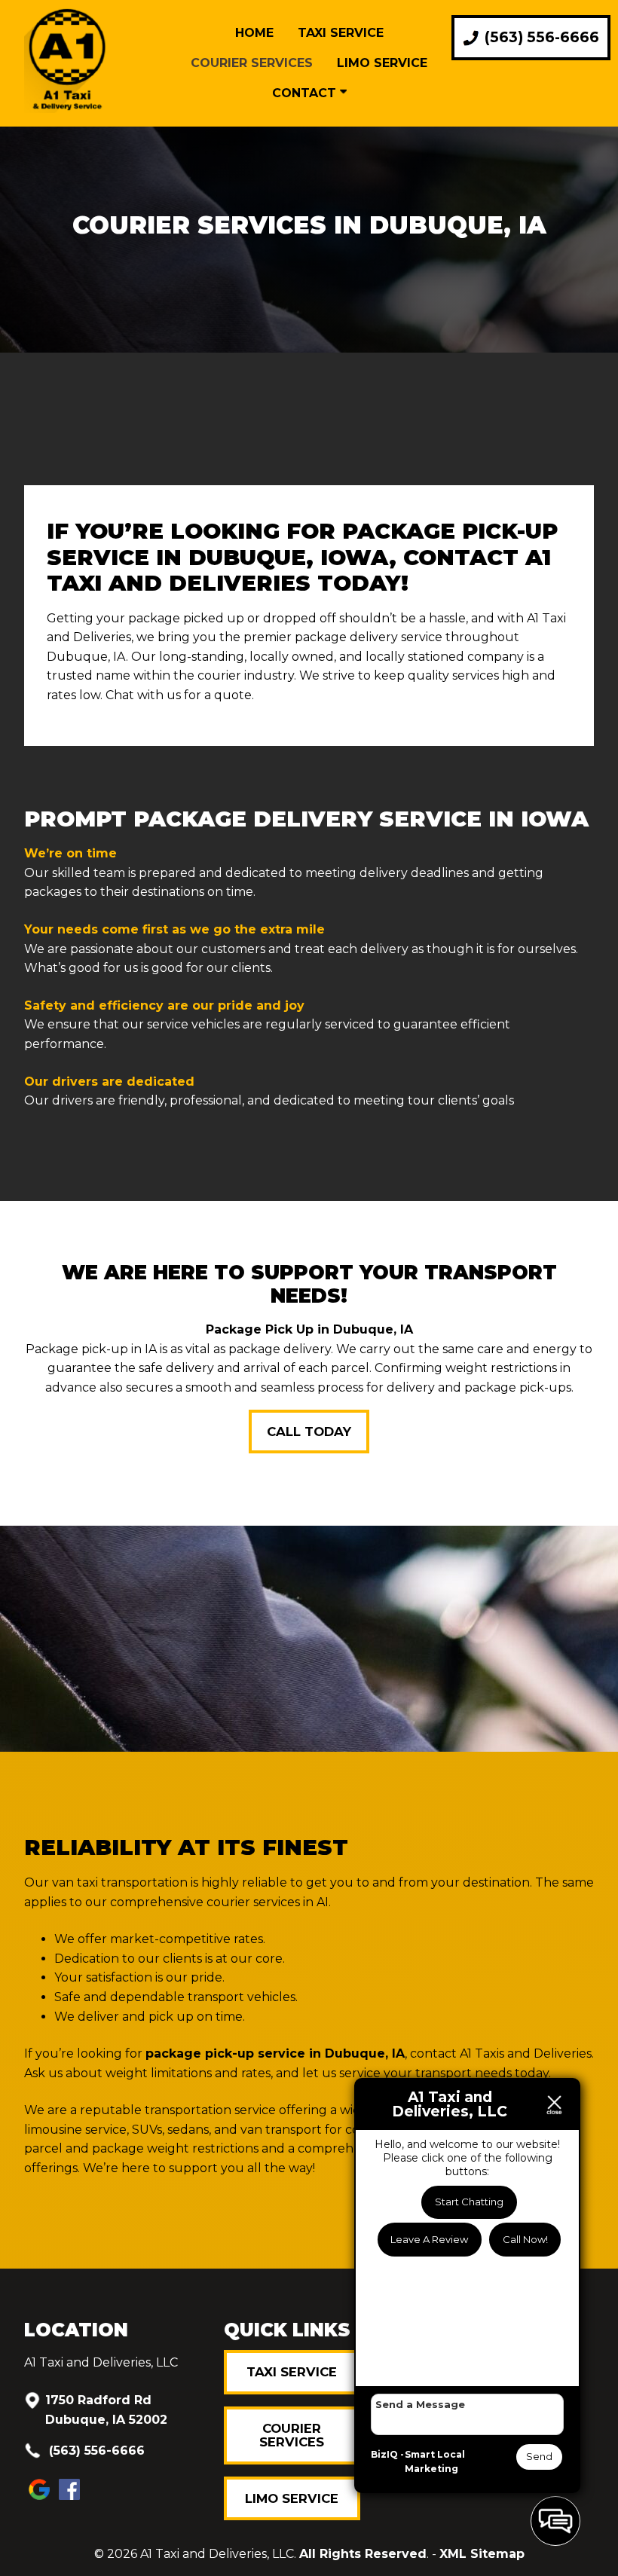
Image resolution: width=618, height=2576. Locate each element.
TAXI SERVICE (292, 2372)
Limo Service (382, 63)
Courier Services (252, 63)
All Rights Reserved (363, 2554)
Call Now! (525, 2239)
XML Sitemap (482, 2554)
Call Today (309, 1432)
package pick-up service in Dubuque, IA (275, 2053)
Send (539, 2456)
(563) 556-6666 (95, 2451)
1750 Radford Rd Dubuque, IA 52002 (106, 2410)
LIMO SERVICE (292, 2498)
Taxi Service (341, 33)
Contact (306, 93)
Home (254, 33)
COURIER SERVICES (292, 2435)
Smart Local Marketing (435, 2462)
